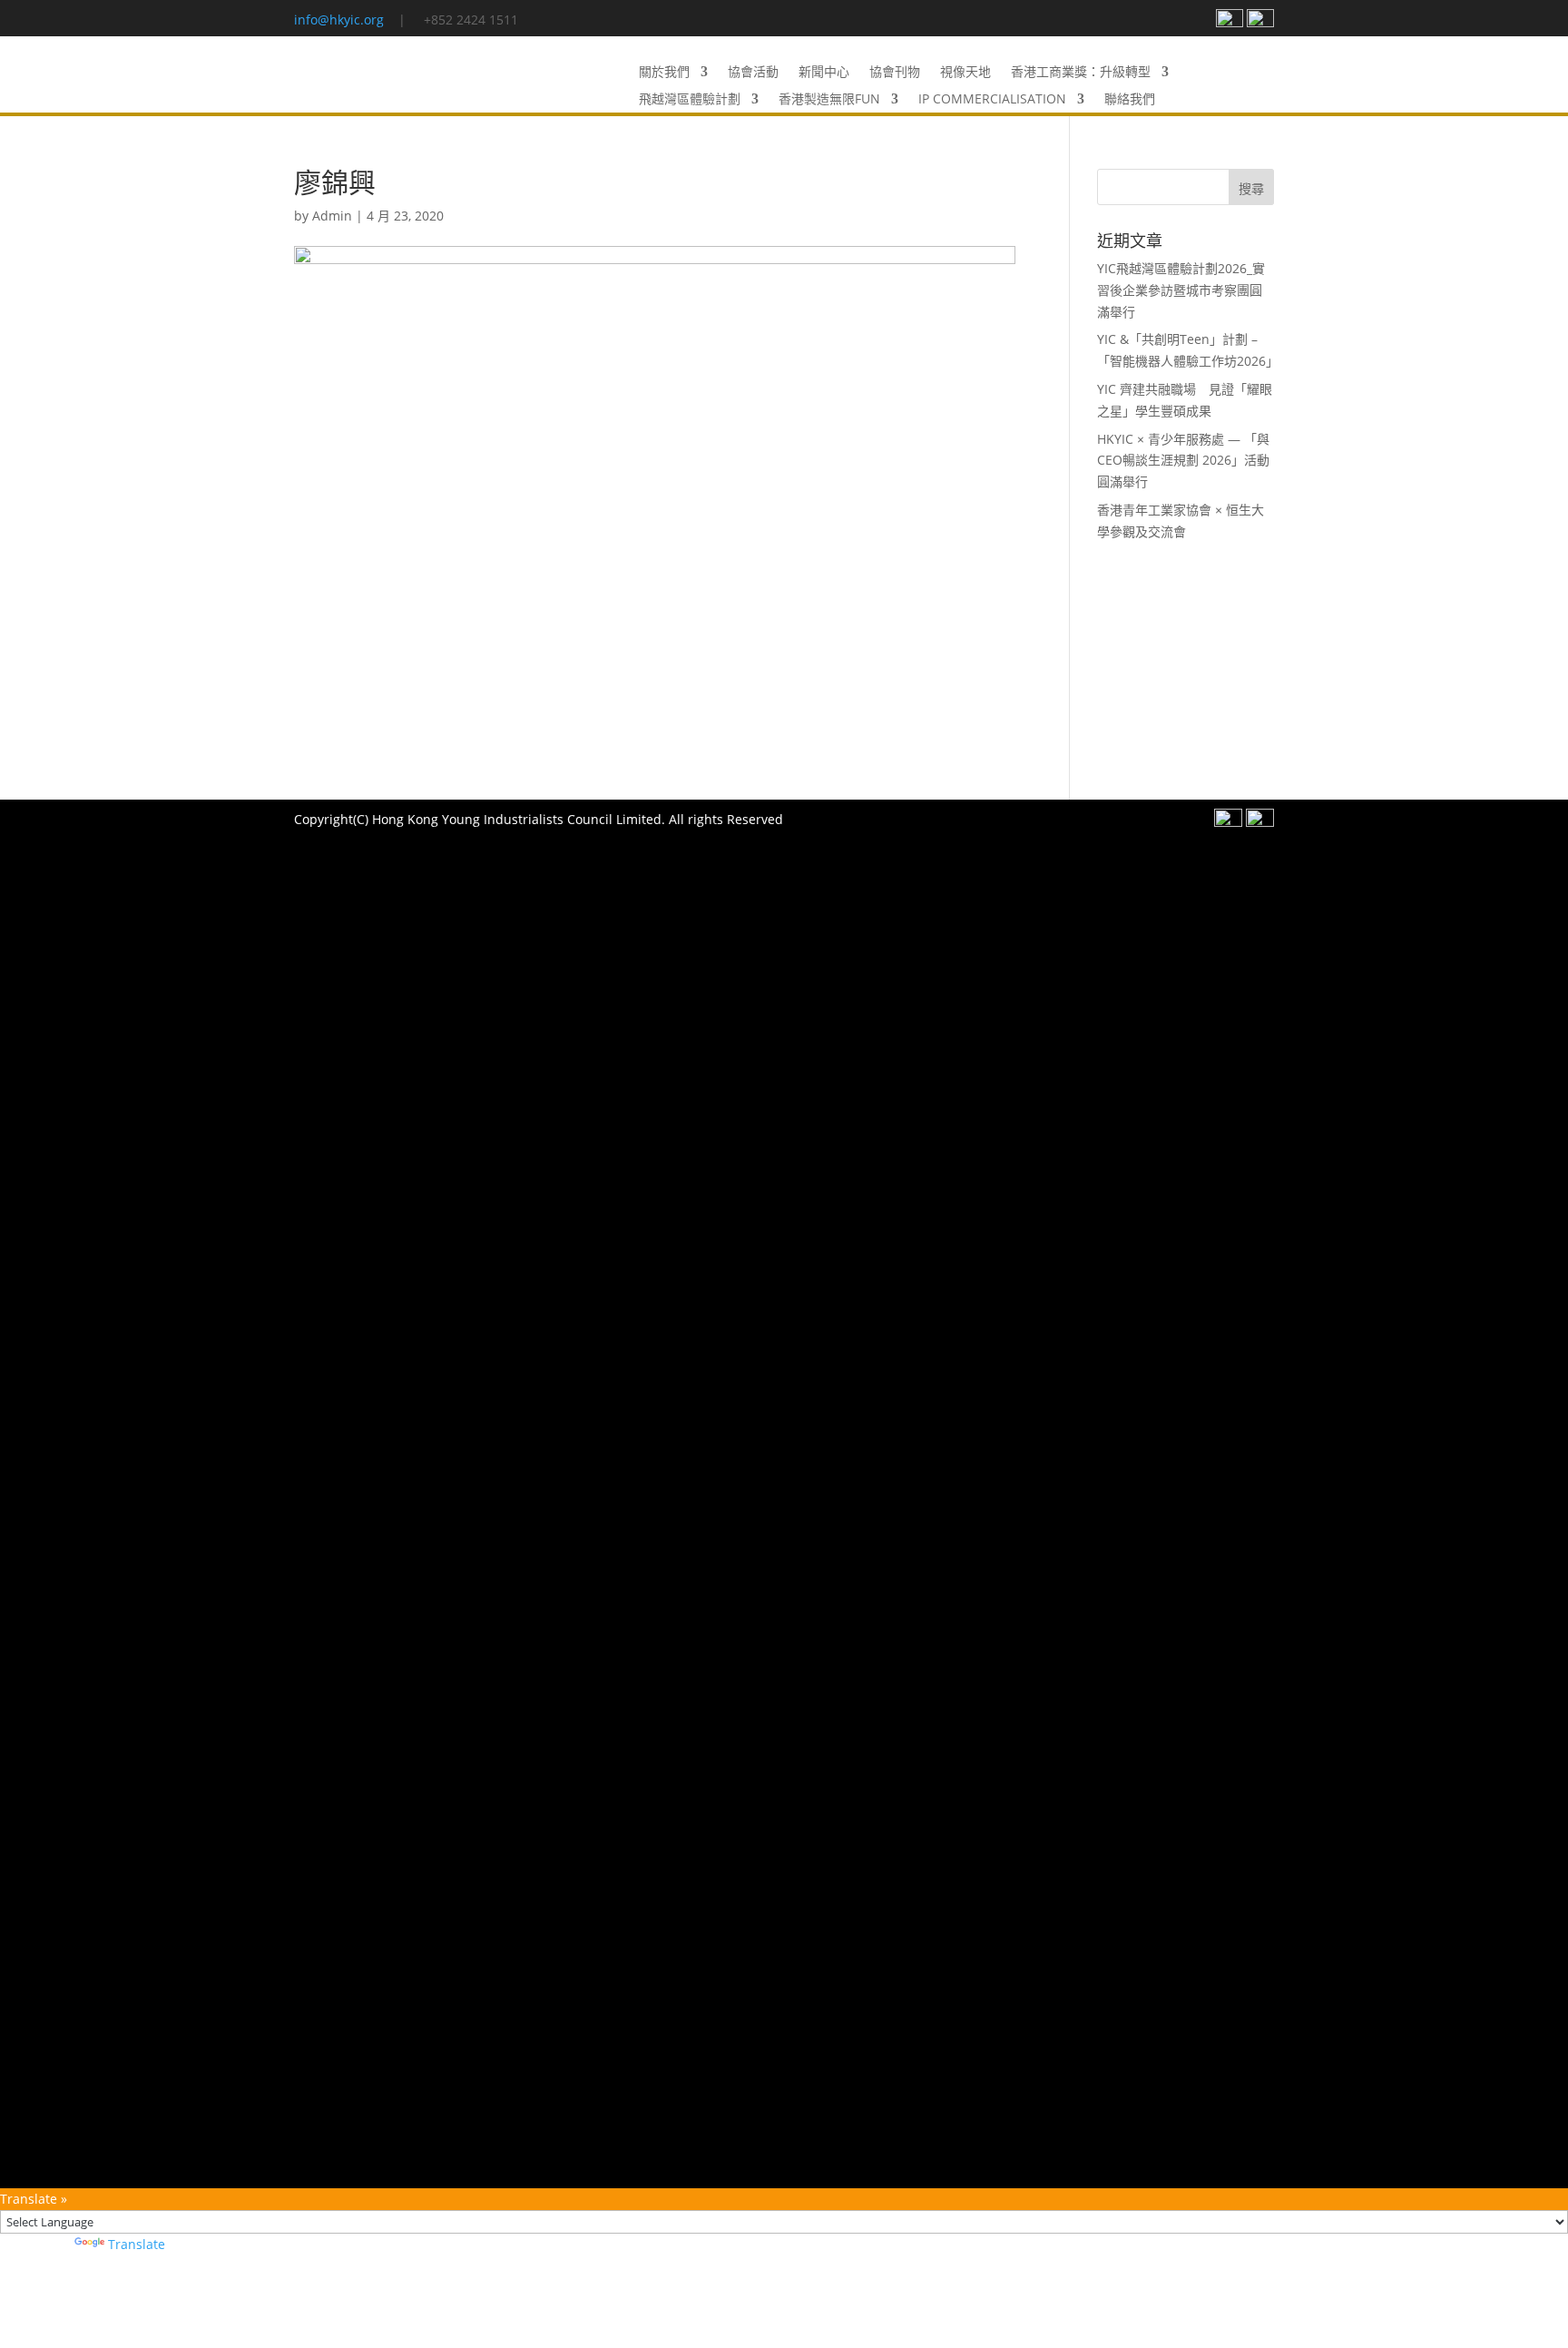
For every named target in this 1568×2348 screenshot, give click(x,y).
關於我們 (664, 73)
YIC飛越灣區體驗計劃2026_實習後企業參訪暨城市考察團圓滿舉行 (1181, 290)
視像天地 (965, 73)
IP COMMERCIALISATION (992, 100)
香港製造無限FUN (829, 100)
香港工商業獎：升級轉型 (1081, 73)
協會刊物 (895, 73)
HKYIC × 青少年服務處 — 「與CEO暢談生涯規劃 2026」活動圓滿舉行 (1183, 461)
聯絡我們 (1130, 100)
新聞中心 (824, 73)
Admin (332, 216)
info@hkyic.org (339, 20)
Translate (137, 2244)
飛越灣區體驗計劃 (690, 100)
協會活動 (753, 73)
